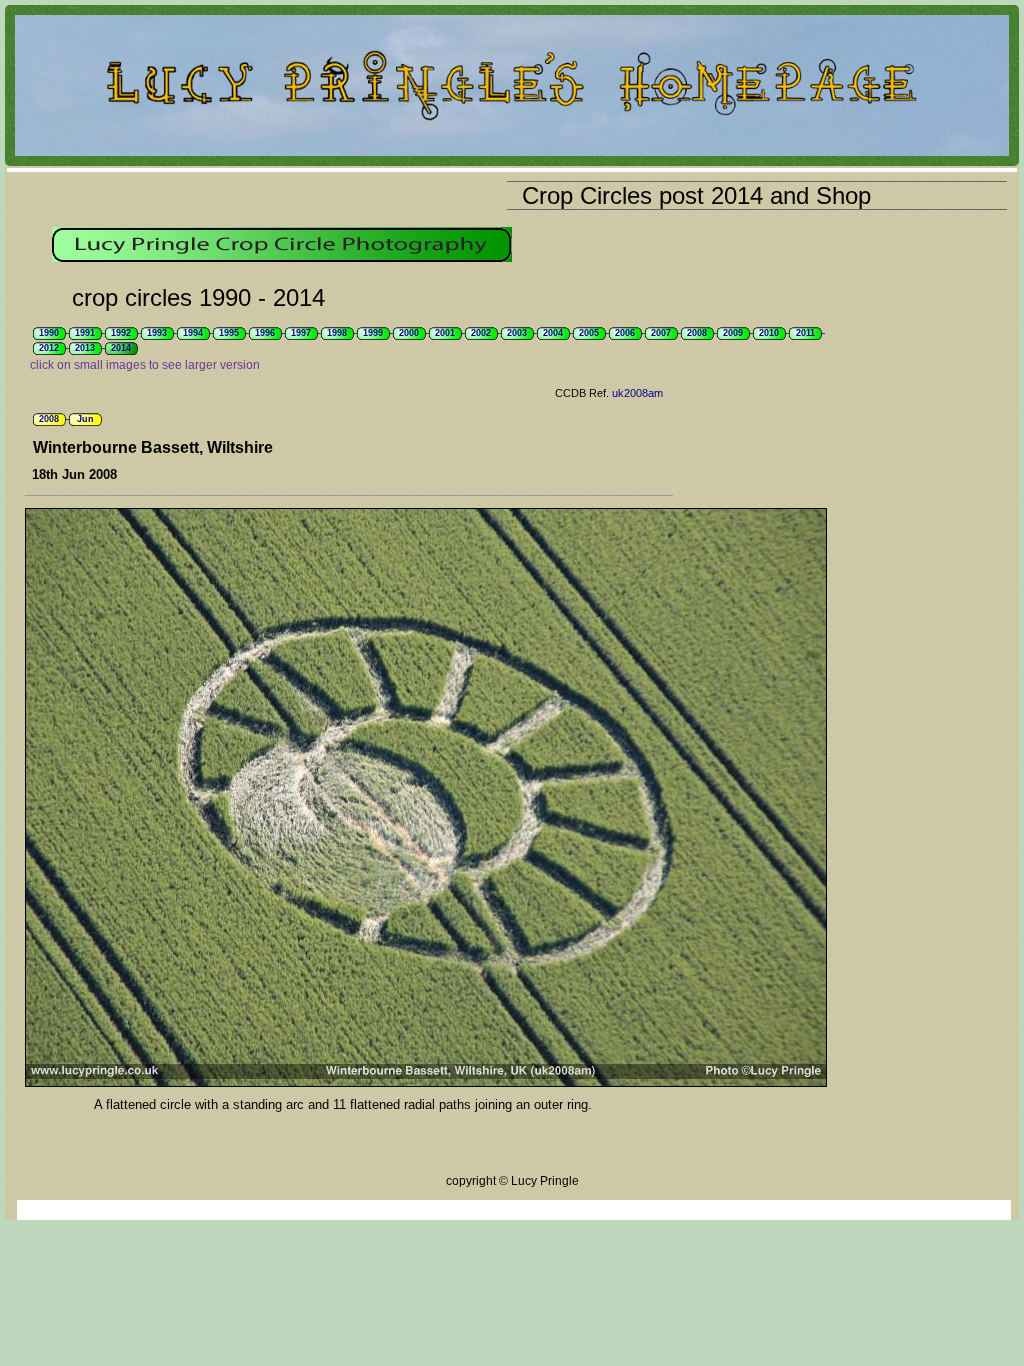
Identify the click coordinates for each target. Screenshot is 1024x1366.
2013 (85, 348)
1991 (85, 333)
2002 (481, 333)
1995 (229, 333)
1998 (337, 333)
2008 (697, 333)
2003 (517, 333)
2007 (661, 333)
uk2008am (637, 393)
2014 (121, 348)
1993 (157, 333)
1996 (265, 333)
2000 (409, 333)
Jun (85, 419)
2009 (733, 333)
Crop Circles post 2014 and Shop (696, 195)
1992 (121, 333)
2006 (625, 333)
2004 (553, 333)
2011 (805, 333)
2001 (445, 333)
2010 (769, 333)
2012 (49, 348)
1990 (49, 333)
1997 (301, 333)
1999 (373, 333)
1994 (193, 333)
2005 (589, 333)
